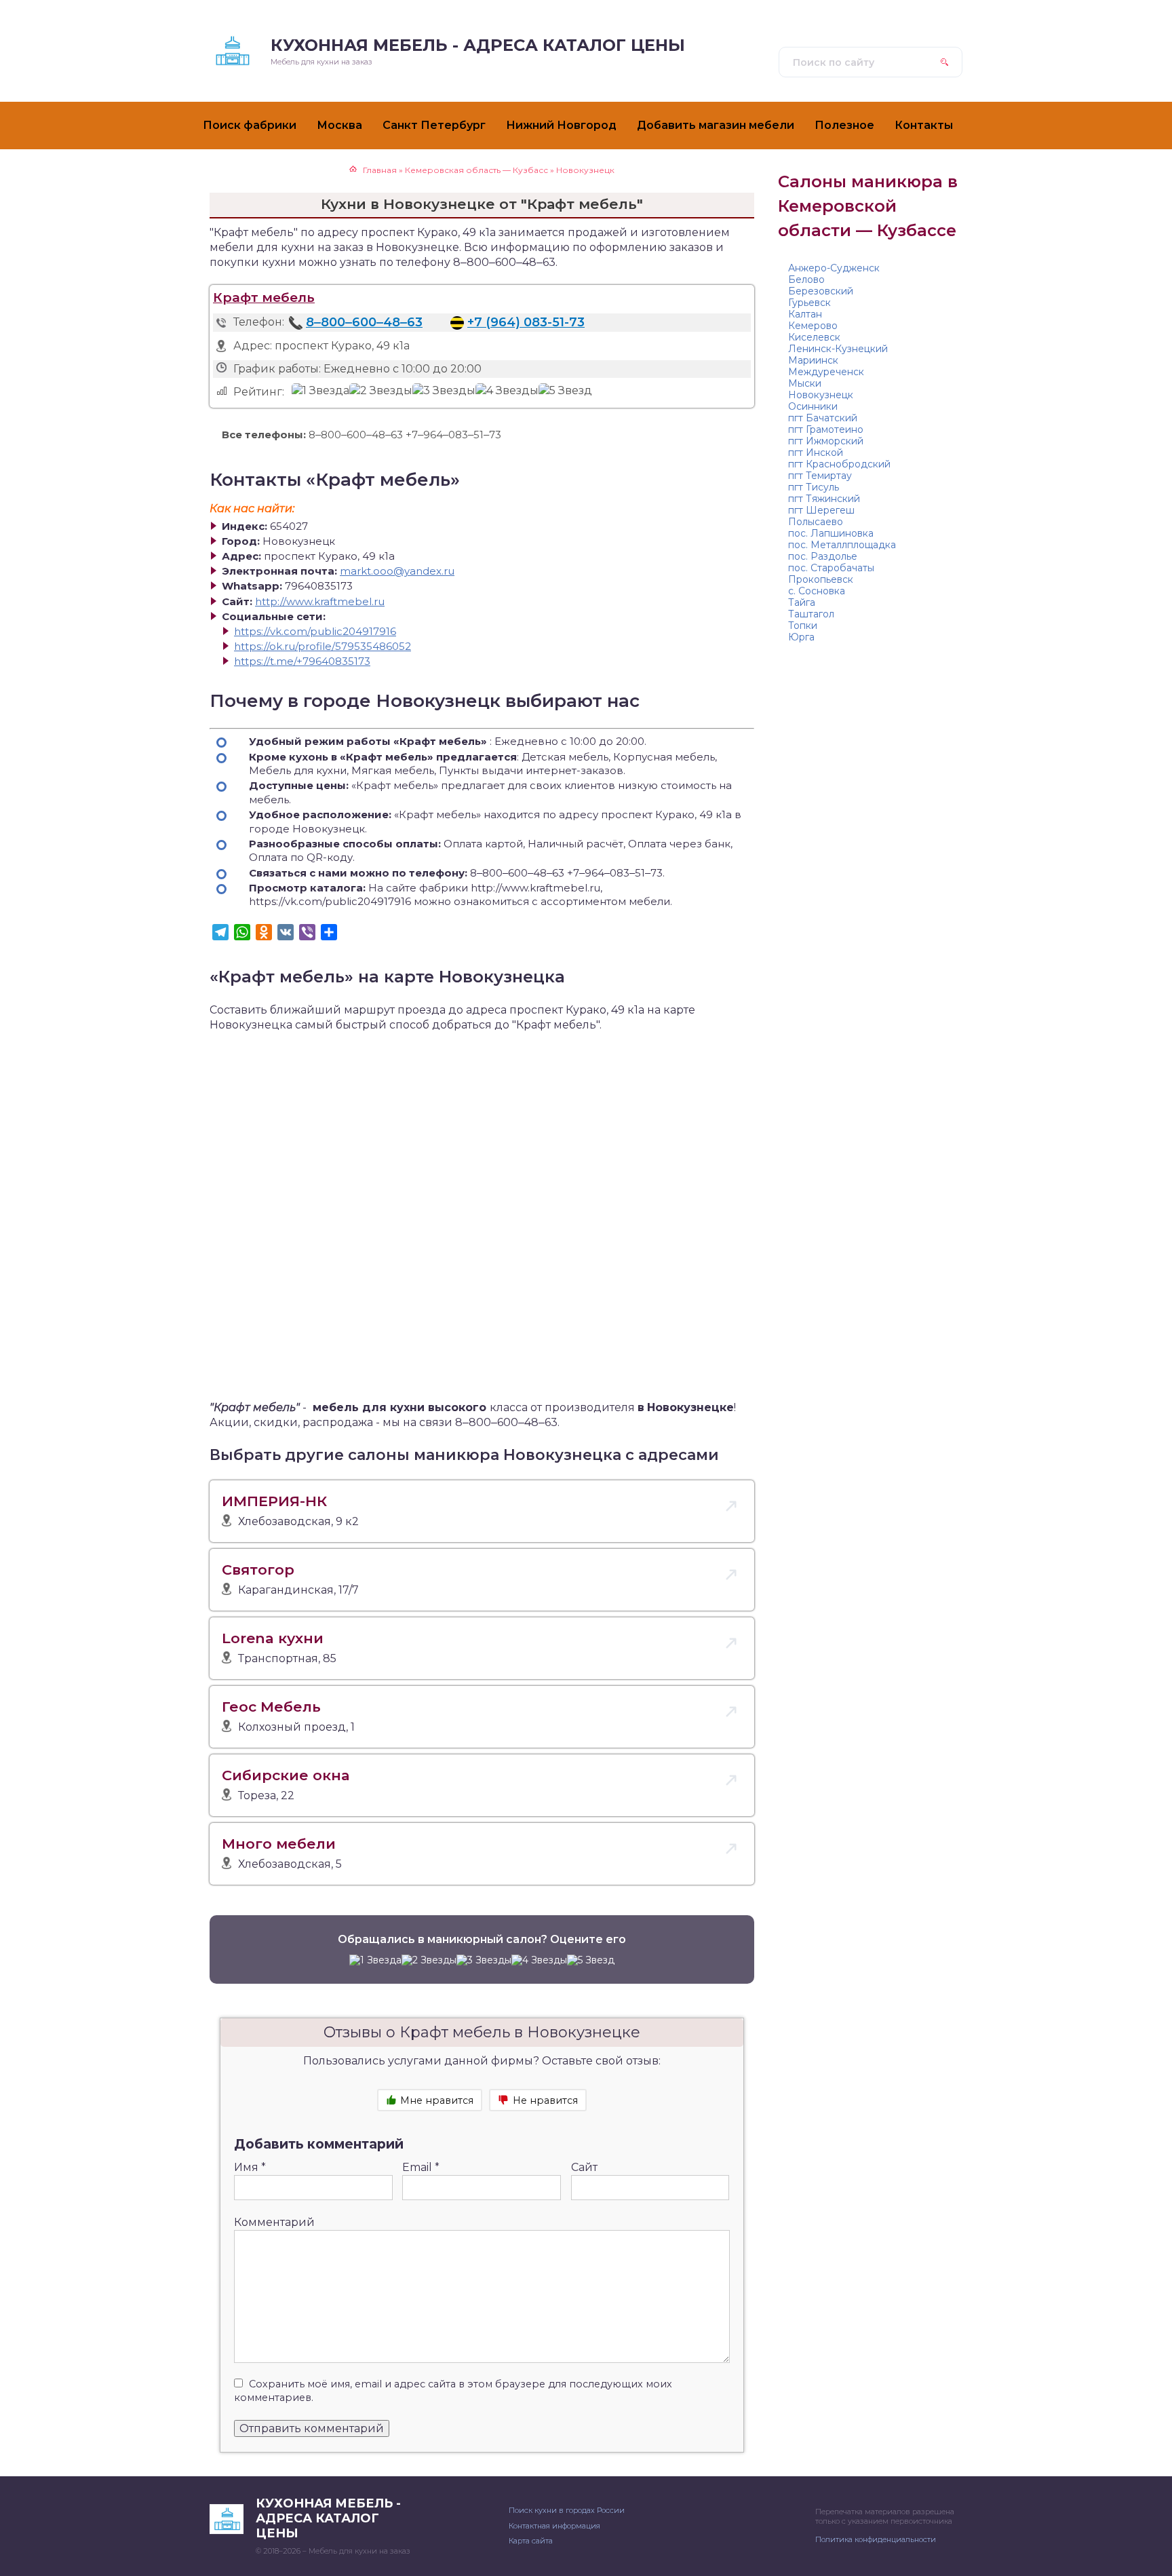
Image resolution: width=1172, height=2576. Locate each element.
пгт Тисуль (814, 487)
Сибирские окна (286, 1775)
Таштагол (811, 614)
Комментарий (274, 2222)
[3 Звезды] (444, 391)
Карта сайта (531, 2541)
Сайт (584, 2167)
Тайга (802, 602)
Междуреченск (826, 372)
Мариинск (813, 360)
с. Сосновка (817, 591)
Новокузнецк (821, 395)
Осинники (813, 406)
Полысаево (816, 522)
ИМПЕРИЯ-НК (274, 1501)
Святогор (258, 1570)
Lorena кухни (273, 1638)
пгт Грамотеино (826, 429)
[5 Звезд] (565, 391)
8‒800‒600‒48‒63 (364, 322)
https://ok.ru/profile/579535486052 (323, 646)
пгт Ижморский (826, 441)
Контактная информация (554, 2526)
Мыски (805, 383)
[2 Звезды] (381, 391)
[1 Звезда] (320, 391)
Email (421, 2167)
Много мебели (279, 1844)
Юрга (801, 637)
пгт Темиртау (820, 476)
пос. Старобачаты (831, 568)
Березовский (821, 291)
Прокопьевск (821, 579)
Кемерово (813, 326)
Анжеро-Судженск (834, 268)
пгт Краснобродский (839, 464)
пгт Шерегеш (821, 510)
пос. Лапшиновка (831, 533)
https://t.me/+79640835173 (302, 661)
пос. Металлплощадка (842, 545)
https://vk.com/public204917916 (315, 631)
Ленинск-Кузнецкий (838, 349)
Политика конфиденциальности (876, 2539)
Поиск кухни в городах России (567, 2510)
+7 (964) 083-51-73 (526, 322)
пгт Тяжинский (824, 499)
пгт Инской (816, 453)
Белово (806, 280)
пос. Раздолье (823, 556)
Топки (803, 626)
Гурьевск (809, 303)
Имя (250, 2167)
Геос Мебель (271, 1707)
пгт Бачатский (823, 418)
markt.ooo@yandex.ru (397, 571)
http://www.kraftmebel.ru (320, 601)
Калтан (805, 314)
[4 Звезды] (507, 391)
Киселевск (814, 337)
